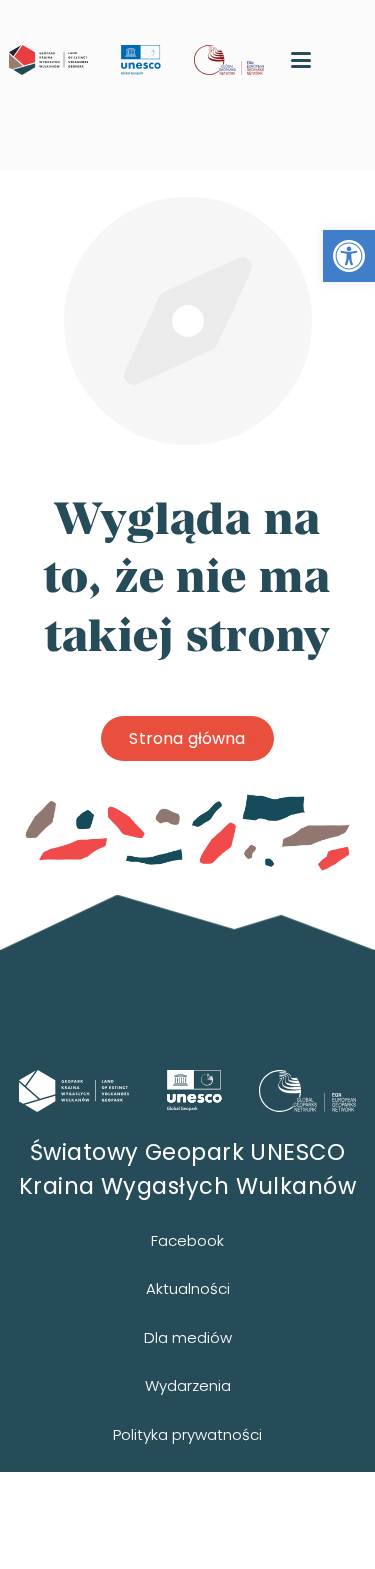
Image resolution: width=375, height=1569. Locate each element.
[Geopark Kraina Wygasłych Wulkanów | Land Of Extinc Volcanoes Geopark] (48, 60)
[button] (349, 256)
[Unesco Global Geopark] (194, 1090)
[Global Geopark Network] (307, 1091)
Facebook (187, 1240)
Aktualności (188, 1288)
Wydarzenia (188, 1385)
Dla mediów (188, 1337)
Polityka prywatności (187, 1434)
